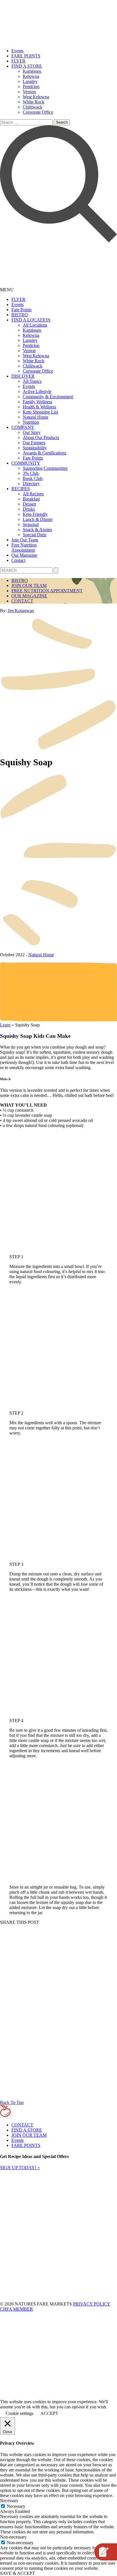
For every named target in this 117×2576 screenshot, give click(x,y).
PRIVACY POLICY (92, 2304)
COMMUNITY (26, 463)
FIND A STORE (27, 66)
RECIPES (21, 489)
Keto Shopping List (40, 412)
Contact (18, 560)
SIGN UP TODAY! (20, 2168)
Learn (5, 1025)
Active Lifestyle (37, 391)
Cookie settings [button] (19, 2413)
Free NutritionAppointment (24, 547)
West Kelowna (36, 97)
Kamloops (32, 71)
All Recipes (33, 494)
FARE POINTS (26, 56)
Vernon (29, 92)
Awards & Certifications (44, 453)
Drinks (29, 509)
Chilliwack (33, 107)
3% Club (31, 473)
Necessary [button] (9, 2501)
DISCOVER (23, 376)
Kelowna (31, 76)
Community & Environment (48, 397)
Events (17, 51)
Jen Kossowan (21, 611)
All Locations (35, 325)
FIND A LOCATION (31, 320)
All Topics (32, 381)
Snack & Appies (37, 530)
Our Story (32, 432)
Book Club (33, 478)
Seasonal (31, 524)
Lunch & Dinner (38, 519)
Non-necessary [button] (13, 2537)
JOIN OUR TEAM (29, 586)
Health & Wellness (39, 407)
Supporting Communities (45, 468)
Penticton (31, 87)
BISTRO (20, 315)
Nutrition (31, 422)
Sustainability (35, 448)
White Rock (34, 102)
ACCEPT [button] (49, 2413)
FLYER (18, 61)
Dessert (29, 504)
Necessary (16, 2506)
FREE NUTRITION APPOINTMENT (47, 591)
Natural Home (35, 417)
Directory (31, 484)
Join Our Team (25, 540)
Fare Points (21, 310)
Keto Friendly (35, 514)
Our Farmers (34, 443)
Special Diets (35, 535)
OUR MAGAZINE (29, 596)
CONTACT (22, 601)
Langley (30, 81)
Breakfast (31, 499)
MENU (7, 290)
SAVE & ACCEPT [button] (17, 2573)
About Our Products (41, 437)
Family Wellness (37, 402)
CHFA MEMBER (16, 2309)
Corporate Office (38, 112)
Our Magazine (24, 555)
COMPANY (23, 427)
